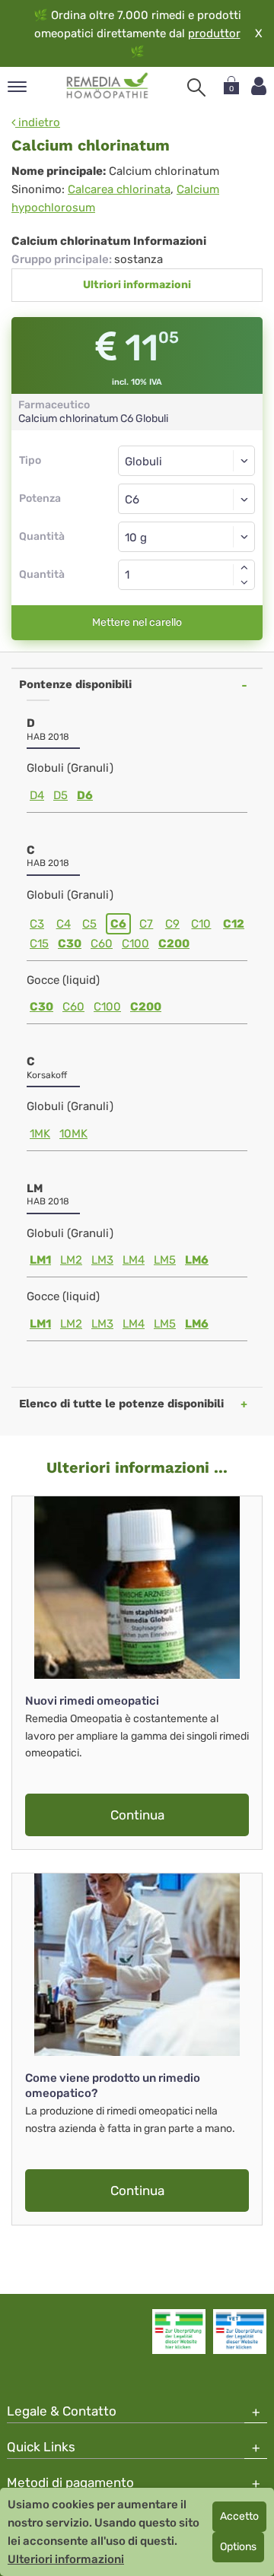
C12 (234, 924)
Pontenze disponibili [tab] (75, 684)
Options (238, 2547)
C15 (39, 944)
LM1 (40, 1260)
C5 (89, 924)
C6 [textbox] (132, 500)
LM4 (134, 1260)
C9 (172, 924)
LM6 (197, 1260)
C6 (118, 924)
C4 (64, 924)
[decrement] (244, 582)
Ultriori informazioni (137, 285)
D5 (61, 795)
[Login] (259, 86)
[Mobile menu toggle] (17, 88)
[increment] (244, 567)
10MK (73, 1134)
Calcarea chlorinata (119, 189)
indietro (38, 122)
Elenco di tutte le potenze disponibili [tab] (121, 1404)
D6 (85, 795)
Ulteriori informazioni (66, 2559)
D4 (37, 795)
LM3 (102, 1260)
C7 (146, 924)
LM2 (71, 1260)
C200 (174, 944)
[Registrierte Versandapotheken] (179, 2331)
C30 (70, 944)
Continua (137, 1815)
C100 (135, 944)
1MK (40, 1134)
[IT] (108, 86)
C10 (201, 924)
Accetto (239, 2516)
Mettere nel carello (137, 622)
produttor (214, 33)
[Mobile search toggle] (196, 87)
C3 (37, 924)
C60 (102, 944)
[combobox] (186, 499)
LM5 (165, 1260)
